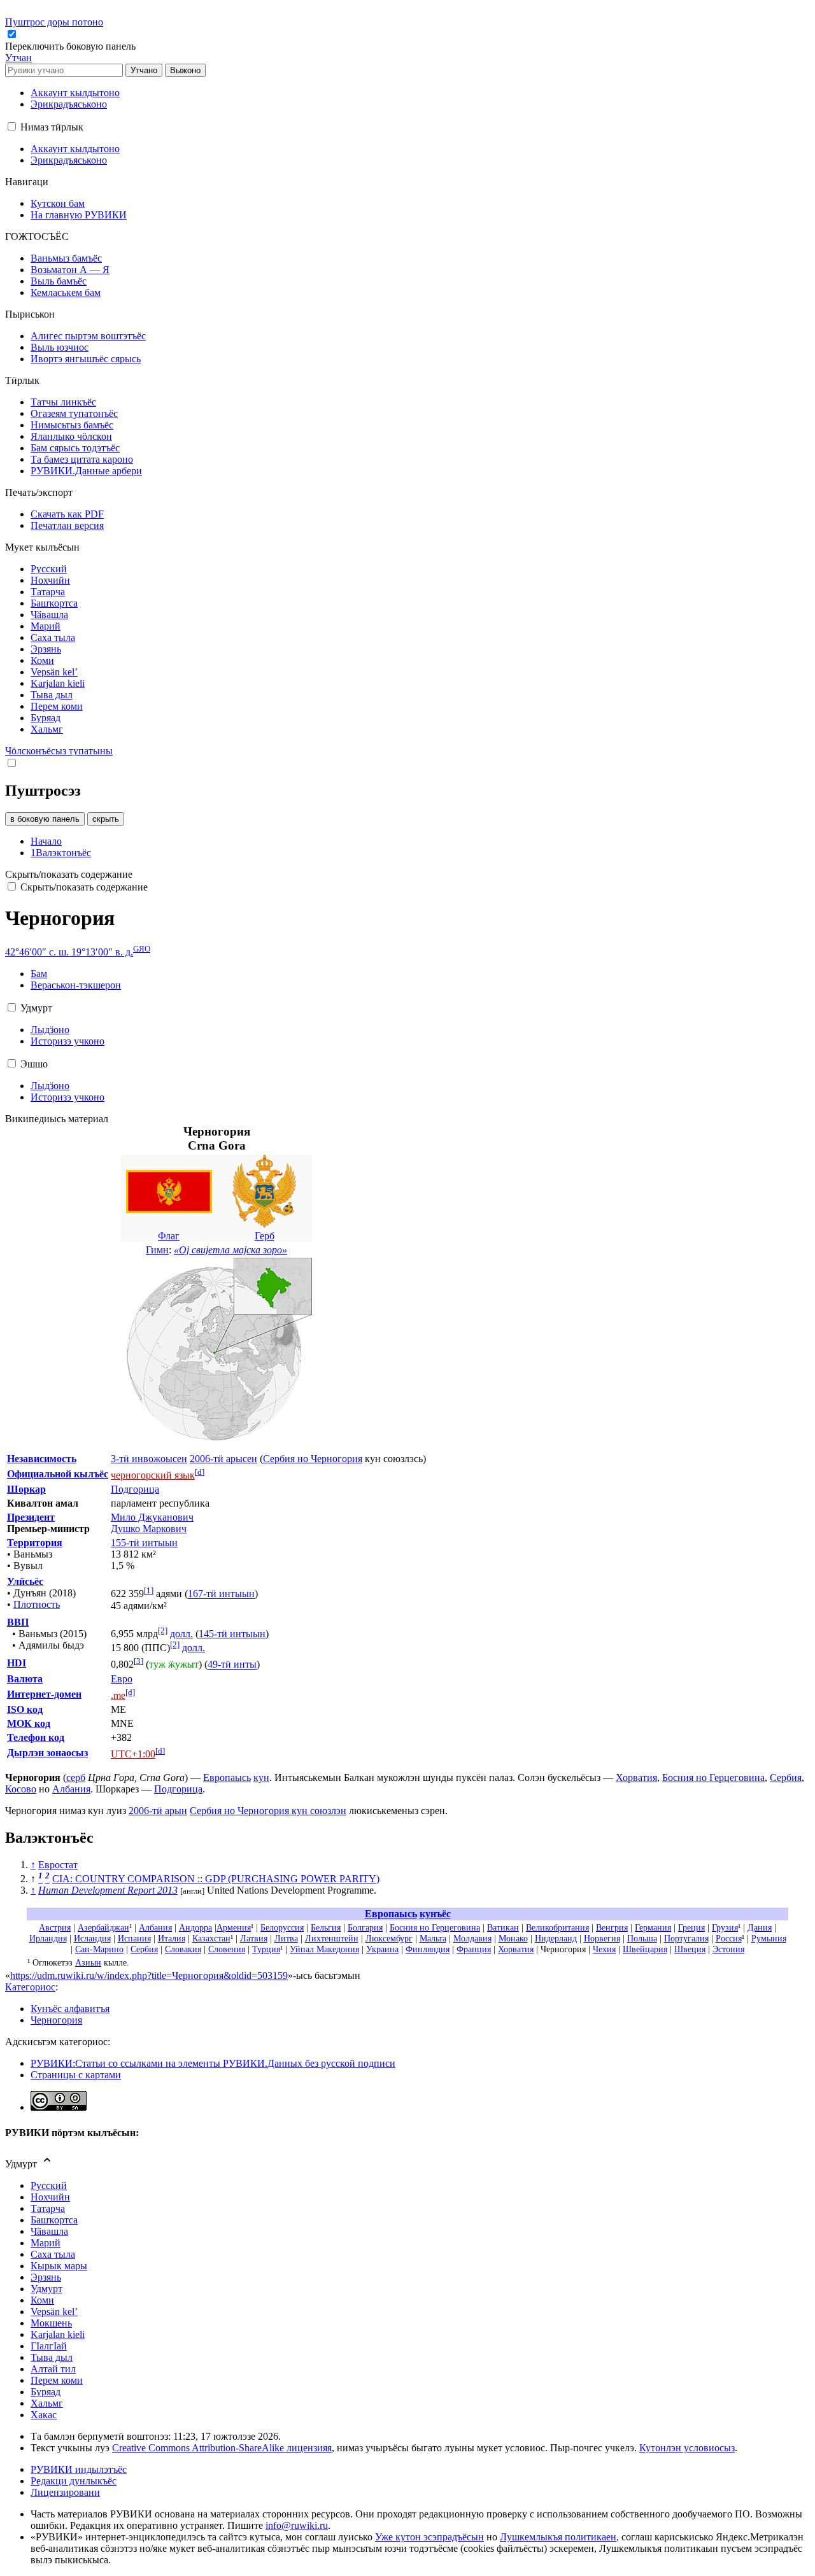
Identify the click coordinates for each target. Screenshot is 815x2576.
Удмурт (46, 2289)
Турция (266, 1949)
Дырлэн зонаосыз (47, 1753)
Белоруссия (282, 1927)
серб (76, 1777)
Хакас (44, 2415)
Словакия (183, 1949)
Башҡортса (54, 2220)
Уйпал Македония (324, 1949)
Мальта (433, 1938)
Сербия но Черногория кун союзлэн (268, 1811)
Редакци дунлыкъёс (74, 2481)
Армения (234, 1927)
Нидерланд (556, 1938)
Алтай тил (53, 2369)
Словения (227, 1949)
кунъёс (435, 1914)
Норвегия (602, 1938)
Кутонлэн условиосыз (687, 2448)
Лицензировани (65, 2492)
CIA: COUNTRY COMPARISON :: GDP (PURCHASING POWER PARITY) (216, 1879)
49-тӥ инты (232, 1665)
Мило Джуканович (152, 1517)
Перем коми (57, 2380)
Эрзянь (46, 2277)
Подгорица (135, 1489)
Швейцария (645, 1949)
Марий (46, 2243)
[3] (138, 1661)
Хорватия (636, 1777)
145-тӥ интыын (232, 1634)
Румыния (769, 1938)
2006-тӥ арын (158, 1811)
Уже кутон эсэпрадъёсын (429, 2537)
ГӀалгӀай (49, 2346)
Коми (42, 2300)
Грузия (725, 1927)
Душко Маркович (149, 1529)
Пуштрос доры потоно (54, 22)
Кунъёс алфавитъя (70, 2009)
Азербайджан (103, 1927)
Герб (265, 1236)
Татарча (48, 2208)
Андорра (195, 1927)
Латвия (254, 1938)
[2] (163, 1630)
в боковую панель (45, 819)
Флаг (169, 1236)
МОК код (29, 1723)
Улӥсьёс (25, 1581)
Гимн (157, 1250)
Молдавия (472, 1938)
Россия (729, 1938)
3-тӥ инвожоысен (149, 1459)
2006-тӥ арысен (223, 1459)
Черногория (56, 2020)
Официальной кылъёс (58, 1474)
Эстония (728, 1949)
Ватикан (503, 1927)
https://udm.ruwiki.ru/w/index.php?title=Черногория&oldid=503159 (149, 1975)
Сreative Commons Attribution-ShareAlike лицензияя (222, 2448)
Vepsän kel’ (54, 2312)
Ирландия (48, 1938)
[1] (149, 1590)
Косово (21, 1789)
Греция (691, 1927)
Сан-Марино (99, 1949)
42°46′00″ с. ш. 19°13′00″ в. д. (69, 952)
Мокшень (51, 2323)
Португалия (686, 1938)
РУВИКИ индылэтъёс (79, 2469)
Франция (474, 1949)
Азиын (88, 1962)
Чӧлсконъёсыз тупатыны (59, 751)
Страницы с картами (76, 2075)
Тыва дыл (52, 2357)
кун (261, 1777)
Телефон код (36, 1737)
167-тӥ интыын (221, 1594)
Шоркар (26, 1489)
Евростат (58, 1865)
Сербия (786, 1777)
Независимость (42, 1459)
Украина (382, 1949)
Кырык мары (59, 2266)
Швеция (690, 1949)
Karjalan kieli (58, 2334)
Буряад (46, 2392)
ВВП (18, 1622)
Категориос (30, 1987)
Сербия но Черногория (313, 1459)
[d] (200, 1472)
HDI (17, 1663)
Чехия (604, 1949)
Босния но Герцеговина (713, 1777)
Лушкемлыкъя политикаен (558, 2537)
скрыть (106, 819)
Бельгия (326, 1927)
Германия (653, 1927)
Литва (286, 1938)
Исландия (92, 1938)
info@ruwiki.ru (297, 2525)
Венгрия (612, 1927)
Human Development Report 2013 (108, 1890)
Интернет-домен (44, 1694)
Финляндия (428, 1949)
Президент (31, 1517)
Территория (35, 1543)
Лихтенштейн (332, 1938)
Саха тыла (53, 2254)
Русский (49, 2185)
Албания (71, 1789)
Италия (172, 1938)
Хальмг (47, 2403)
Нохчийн (50, 2197)
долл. (181, 1634)
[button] (72, 46)
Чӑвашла (49, 2231)
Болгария (365, 1927)
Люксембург (389, 1938)
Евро (122, 1679)
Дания (760, 1927)
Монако (513, 1938)
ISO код (25, 1709)
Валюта (25, 1679)
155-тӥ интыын (144, 1543)
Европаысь (227, 1777)
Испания (134, 1938)
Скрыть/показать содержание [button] (69, 874)
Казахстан (211, 1938)
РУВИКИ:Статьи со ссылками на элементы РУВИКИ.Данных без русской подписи (213, 2063)
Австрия (55, 1927)
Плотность (37, 1604)
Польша (642, 1938)
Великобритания (557, 1927)
